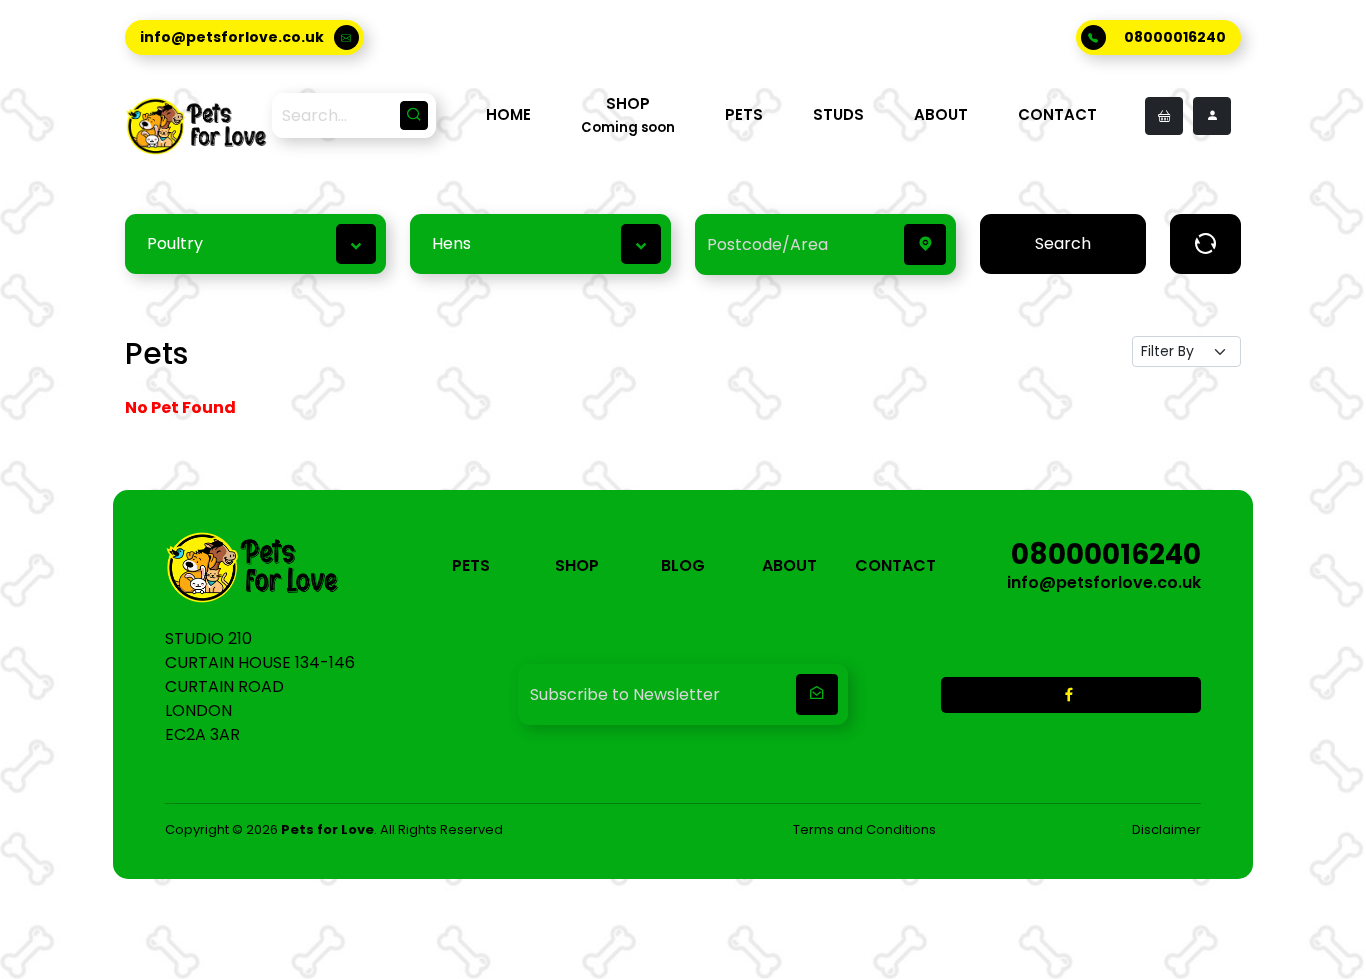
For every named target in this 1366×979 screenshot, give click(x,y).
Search (1063, 243)
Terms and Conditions (864, 829)
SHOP (577, 565)
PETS (744, 114)
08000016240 (1175, 37)
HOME (508, 114)
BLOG (683, 565)
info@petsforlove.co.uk (232, 37)
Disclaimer (1166, 829)
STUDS (838, 114)
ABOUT (941, 114)
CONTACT (1057, 114)
